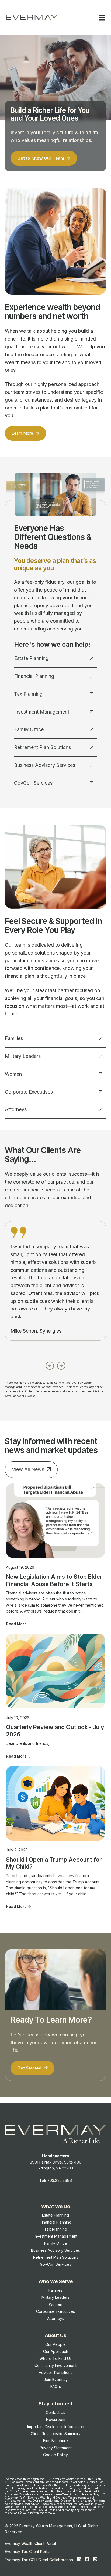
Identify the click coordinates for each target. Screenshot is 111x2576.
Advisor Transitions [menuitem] (56, 2372)
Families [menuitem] (55, 2290)
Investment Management (42, 712)
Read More (16, 1624)
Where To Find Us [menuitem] (55, 2358)
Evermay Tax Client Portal (28, 2552)
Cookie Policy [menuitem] (55, 2455)
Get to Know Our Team (41, 158)
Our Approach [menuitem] (56, 2351)
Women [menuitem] (55, 2304)
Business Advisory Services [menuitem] (55, 2250)
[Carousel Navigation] (55, 1364)
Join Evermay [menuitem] (56, 2380)
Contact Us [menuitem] (55, 2412)
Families (14, 1038)
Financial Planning (34, 676)
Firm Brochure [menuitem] (55, 2441)
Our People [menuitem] (55, 2344)
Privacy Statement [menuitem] (56, 2448)
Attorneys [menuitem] (56, 2318)
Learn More (23, 433)
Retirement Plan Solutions (42, 747)
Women (13, 1074)
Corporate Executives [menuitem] (55, 2311)
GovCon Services (33, 783)
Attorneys (16, 1109)
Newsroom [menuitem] (56, 2420)
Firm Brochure (60, 2491)
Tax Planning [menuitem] (56, 2229)
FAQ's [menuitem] (56, 2387)
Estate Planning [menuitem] (55, 2215)
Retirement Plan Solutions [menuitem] (56, 2257)
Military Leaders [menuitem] (55, 2297)
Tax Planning (28, 694)
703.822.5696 (60, 2180)
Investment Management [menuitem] (56, 2236)
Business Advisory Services (45, 765)
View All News (28, 1469)
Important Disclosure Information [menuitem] (56, 2427)
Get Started (30, 2068)
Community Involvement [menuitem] (55, 2365)
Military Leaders (23, 1056)
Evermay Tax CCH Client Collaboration (39, 2560)
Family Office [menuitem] (56, 2243)
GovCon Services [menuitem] (55, 2264)
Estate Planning (31, 658)
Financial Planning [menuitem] (56, 2222)
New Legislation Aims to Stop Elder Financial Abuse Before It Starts (54, 1580)
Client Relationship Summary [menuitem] (56, 2434)
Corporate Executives (29, 1092)
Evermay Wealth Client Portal (30, 2543)
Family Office (29, 729)
